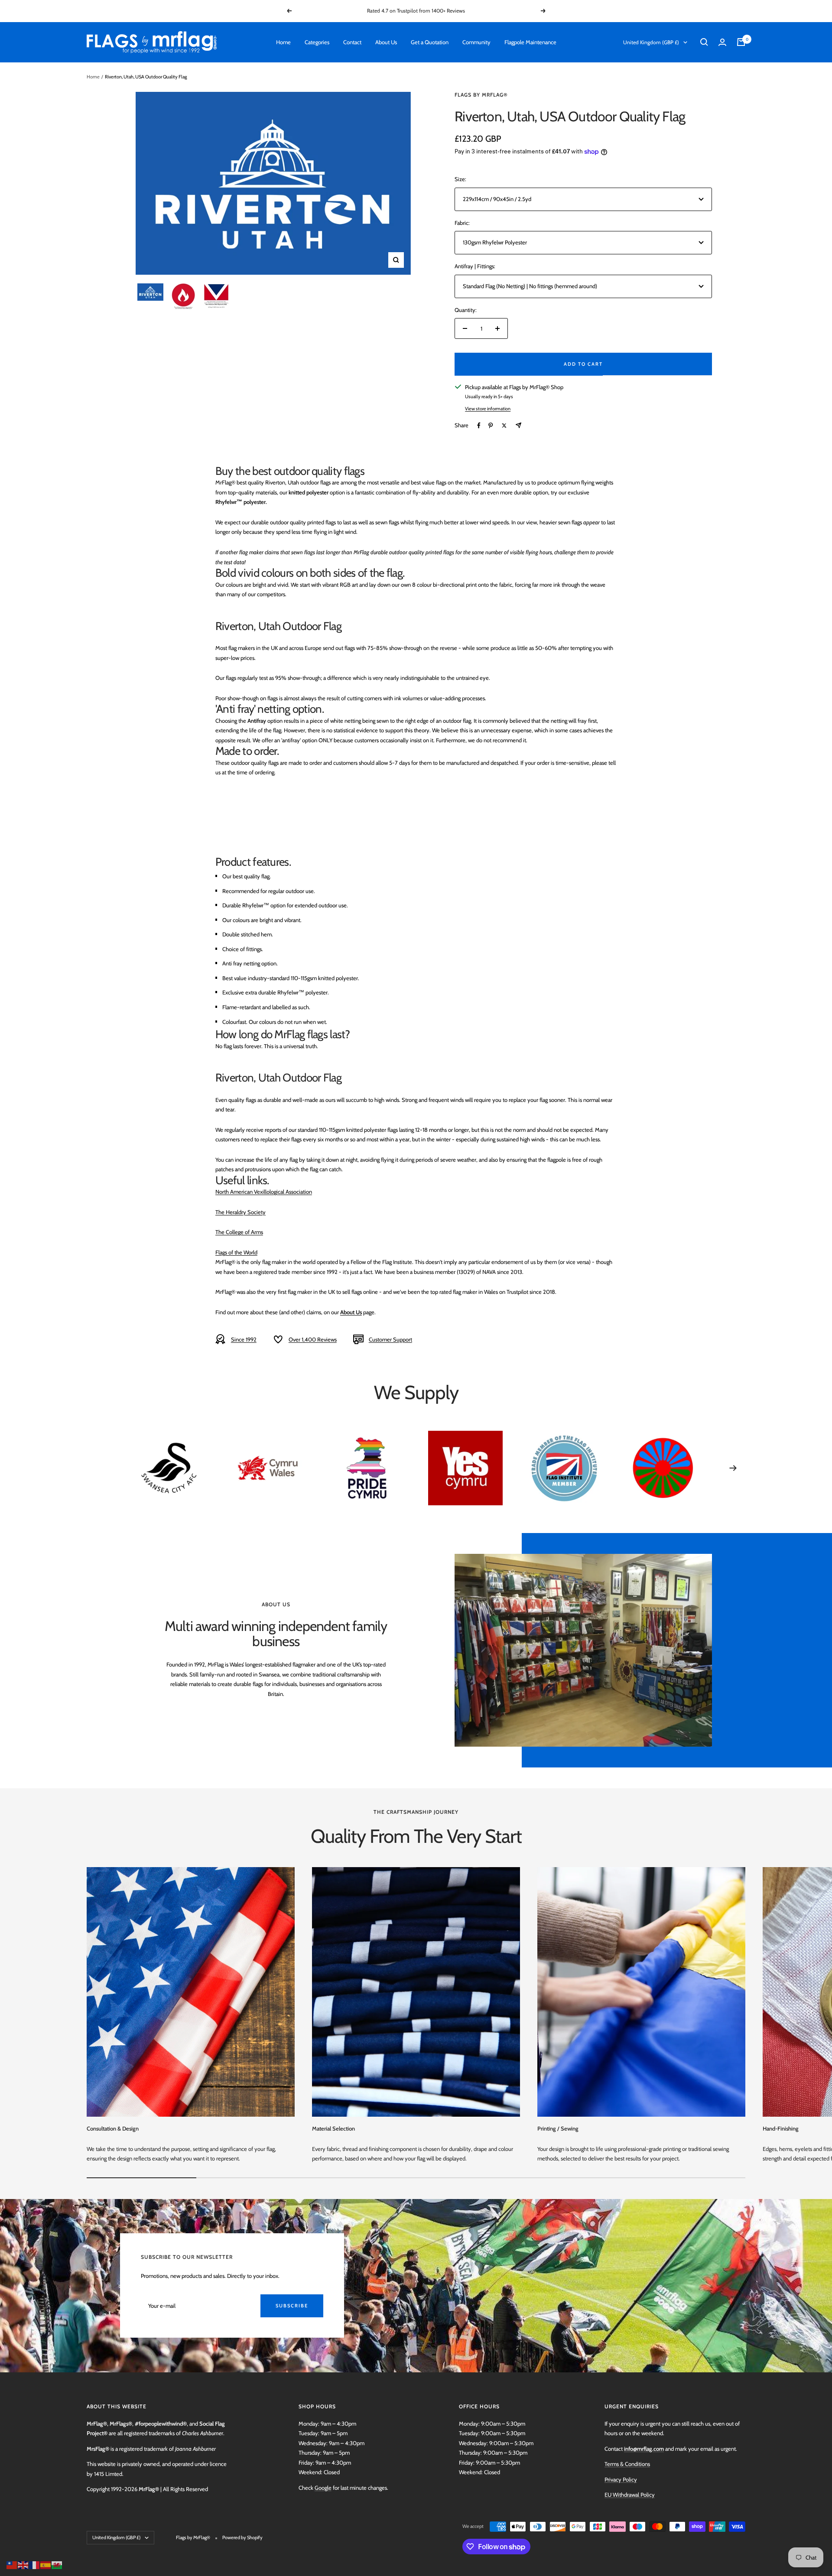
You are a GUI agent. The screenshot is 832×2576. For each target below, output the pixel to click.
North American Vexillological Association (264, 1192)
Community (476, 42)
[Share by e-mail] (518, 425)
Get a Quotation (430, 42)
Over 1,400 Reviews (313, 1339)
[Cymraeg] (57, 2564)
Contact (352, 42)
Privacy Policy (621, 2479)
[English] (23, 2564)
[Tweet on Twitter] (504, 426)
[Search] (704, 42)
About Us (386, 42)
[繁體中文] (12, 2564)
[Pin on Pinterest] (491, 426)
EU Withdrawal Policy (630, 2495)
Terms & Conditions (627, 2464)
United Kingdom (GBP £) (651, 42)
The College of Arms (239, 1232)
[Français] (35, 2564)
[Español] (46, 2564)
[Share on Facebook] (479, 426)
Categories (317, 42)
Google (323, 2488)
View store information (488, 409)
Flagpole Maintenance (530, 42)
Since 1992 (244, 1339)
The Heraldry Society (240, 1212)
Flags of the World (236, 1252)
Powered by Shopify (242, 2537)
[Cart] (741, 42)
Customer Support (390, 1339)
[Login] (722, 42)
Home (283, 42)
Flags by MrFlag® (481, 95)
